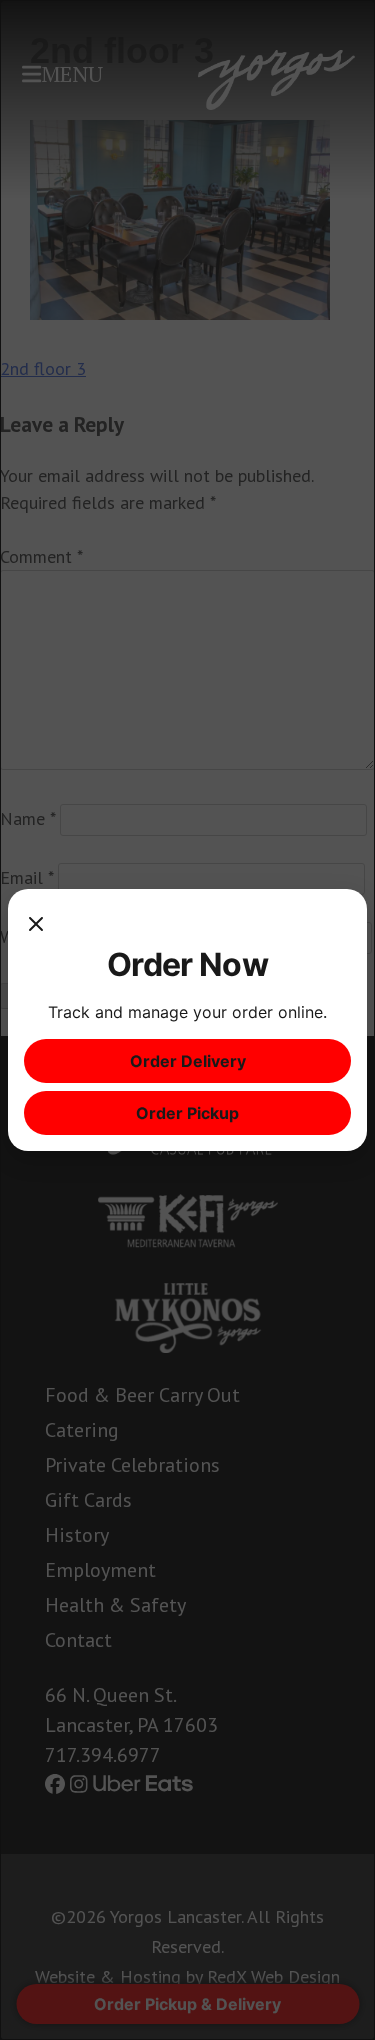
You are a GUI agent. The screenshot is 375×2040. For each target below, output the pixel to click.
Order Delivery (188, 1061)
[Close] (36, 925)
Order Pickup (187, 1113)
